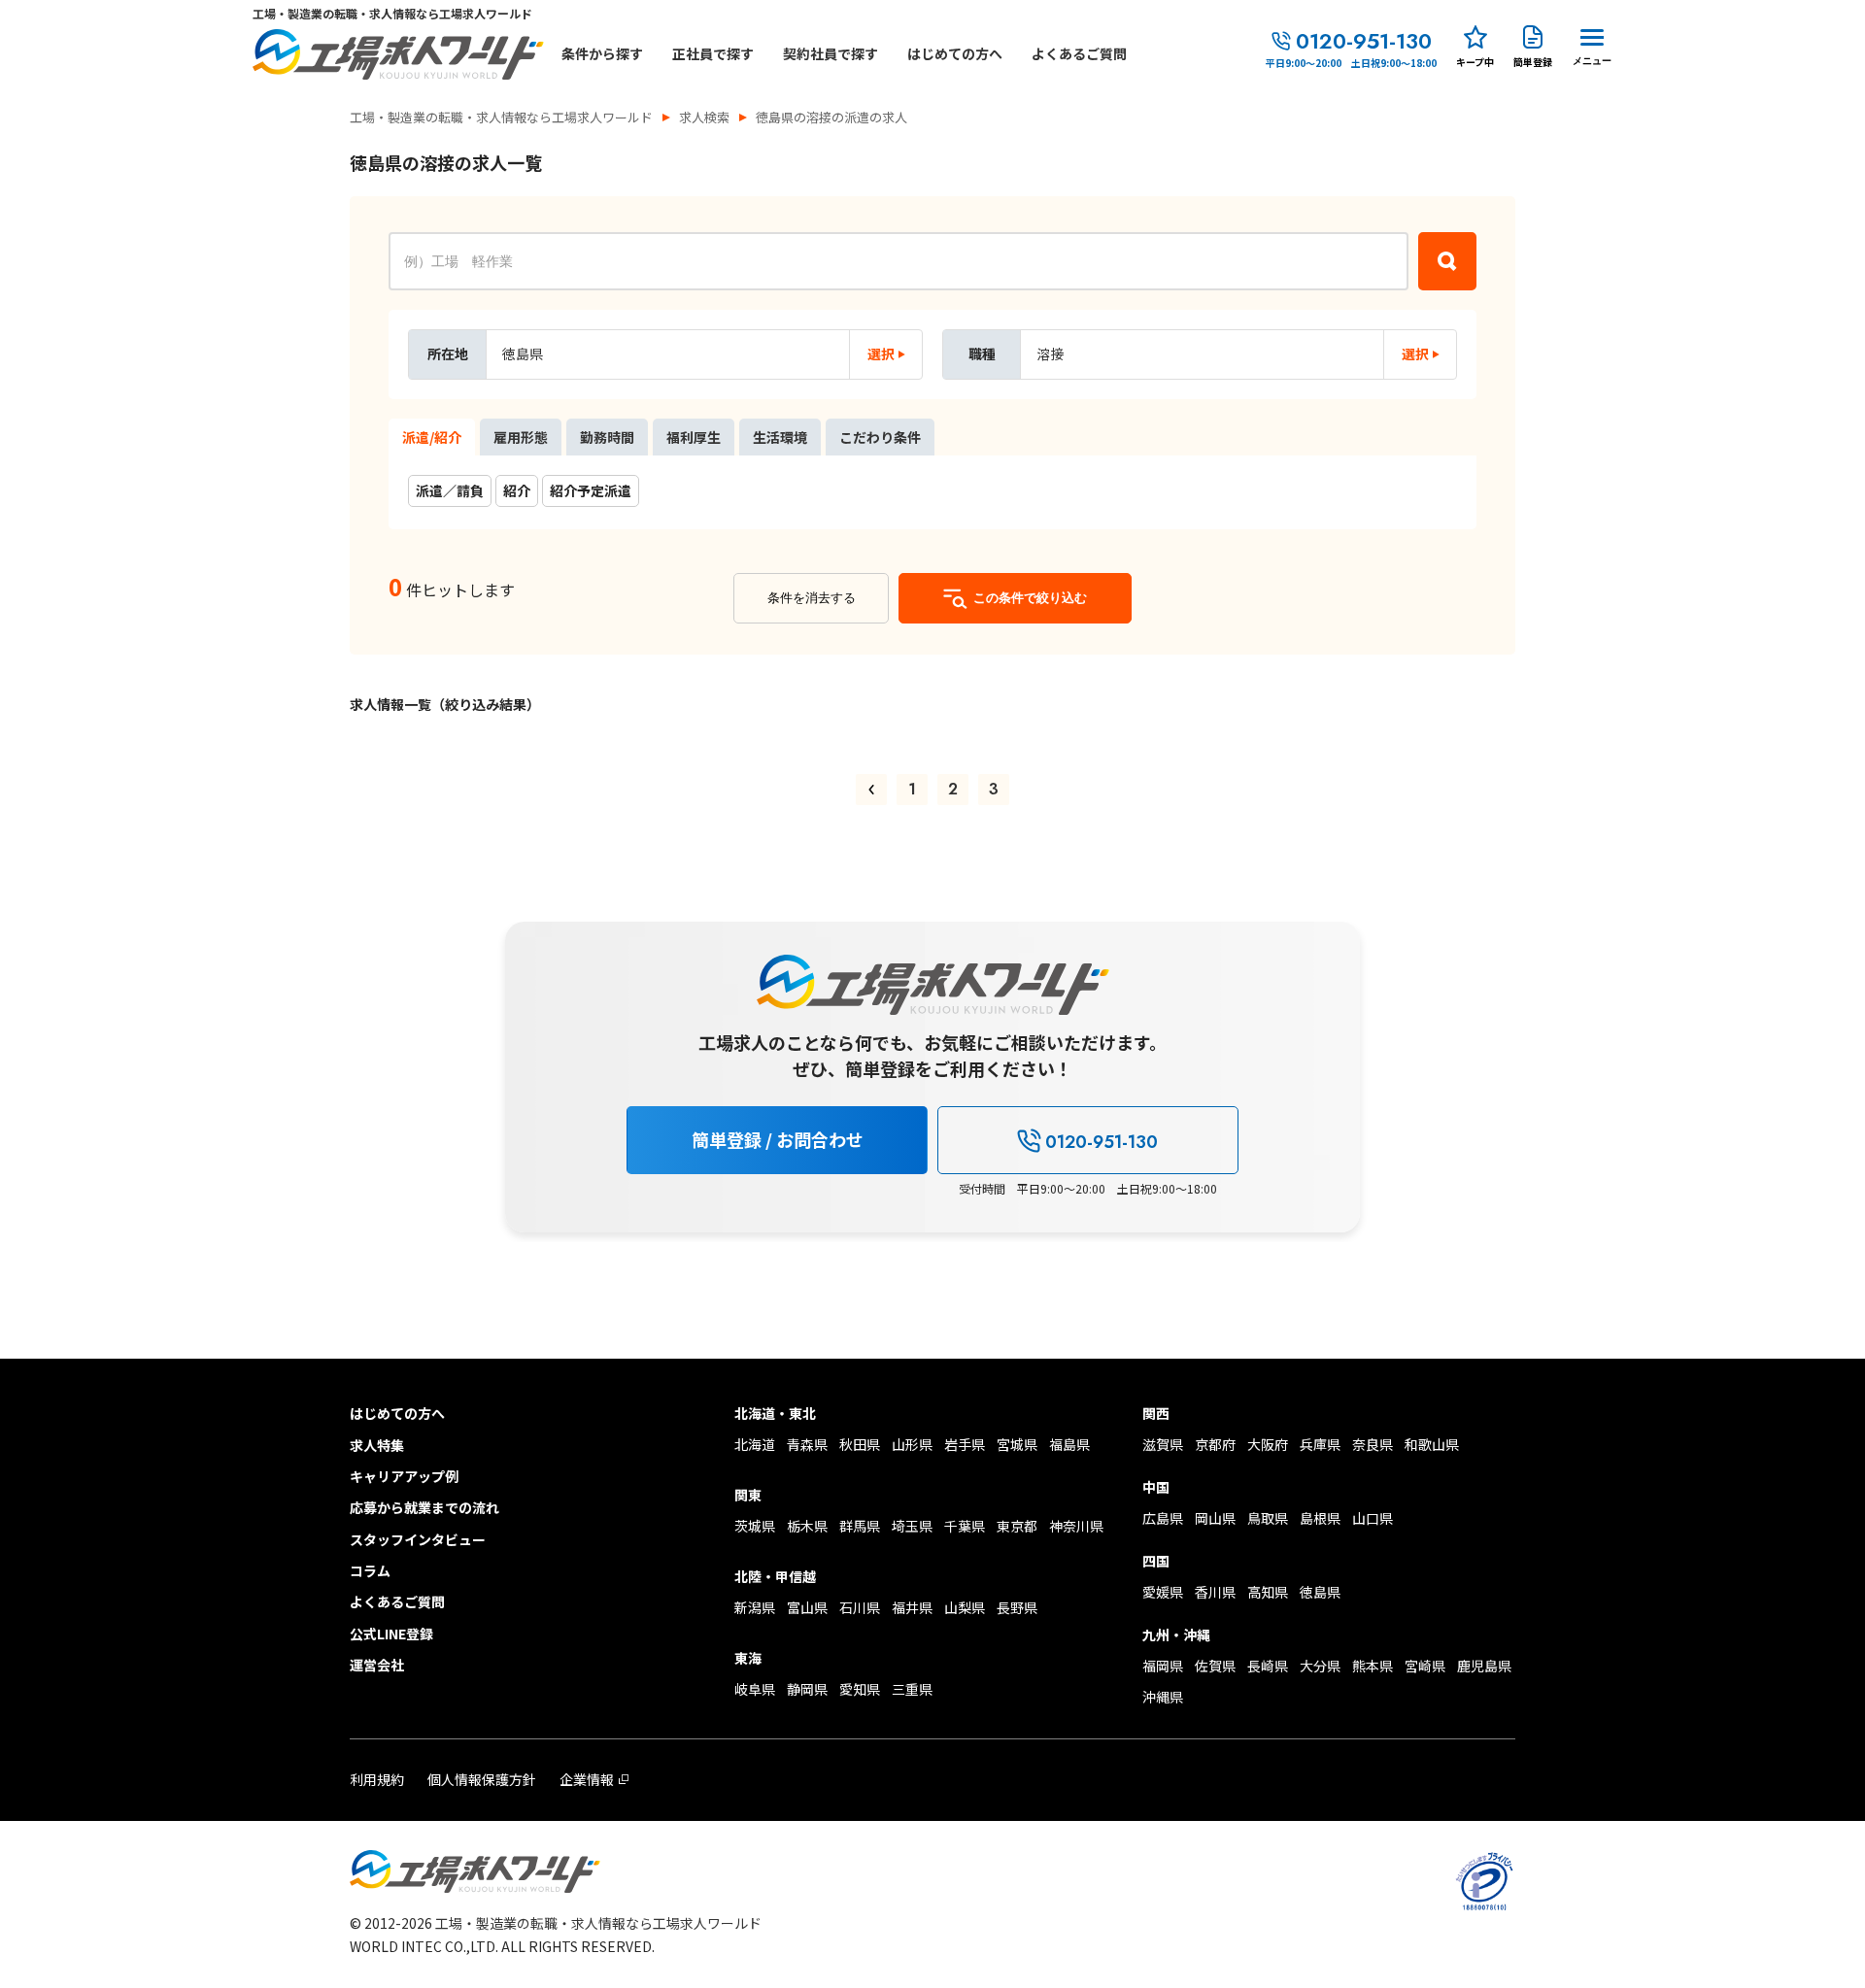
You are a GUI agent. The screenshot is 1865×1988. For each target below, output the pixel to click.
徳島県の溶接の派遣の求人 (831, 117)
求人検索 (704, 117)
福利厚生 (694, 437)
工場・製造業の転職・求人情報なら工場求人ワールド (501, 117)
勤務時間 (607, 437)
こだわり (880, 437)
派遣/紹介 (432, 437)
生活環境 (780, 437)
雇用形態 (521, 437)
